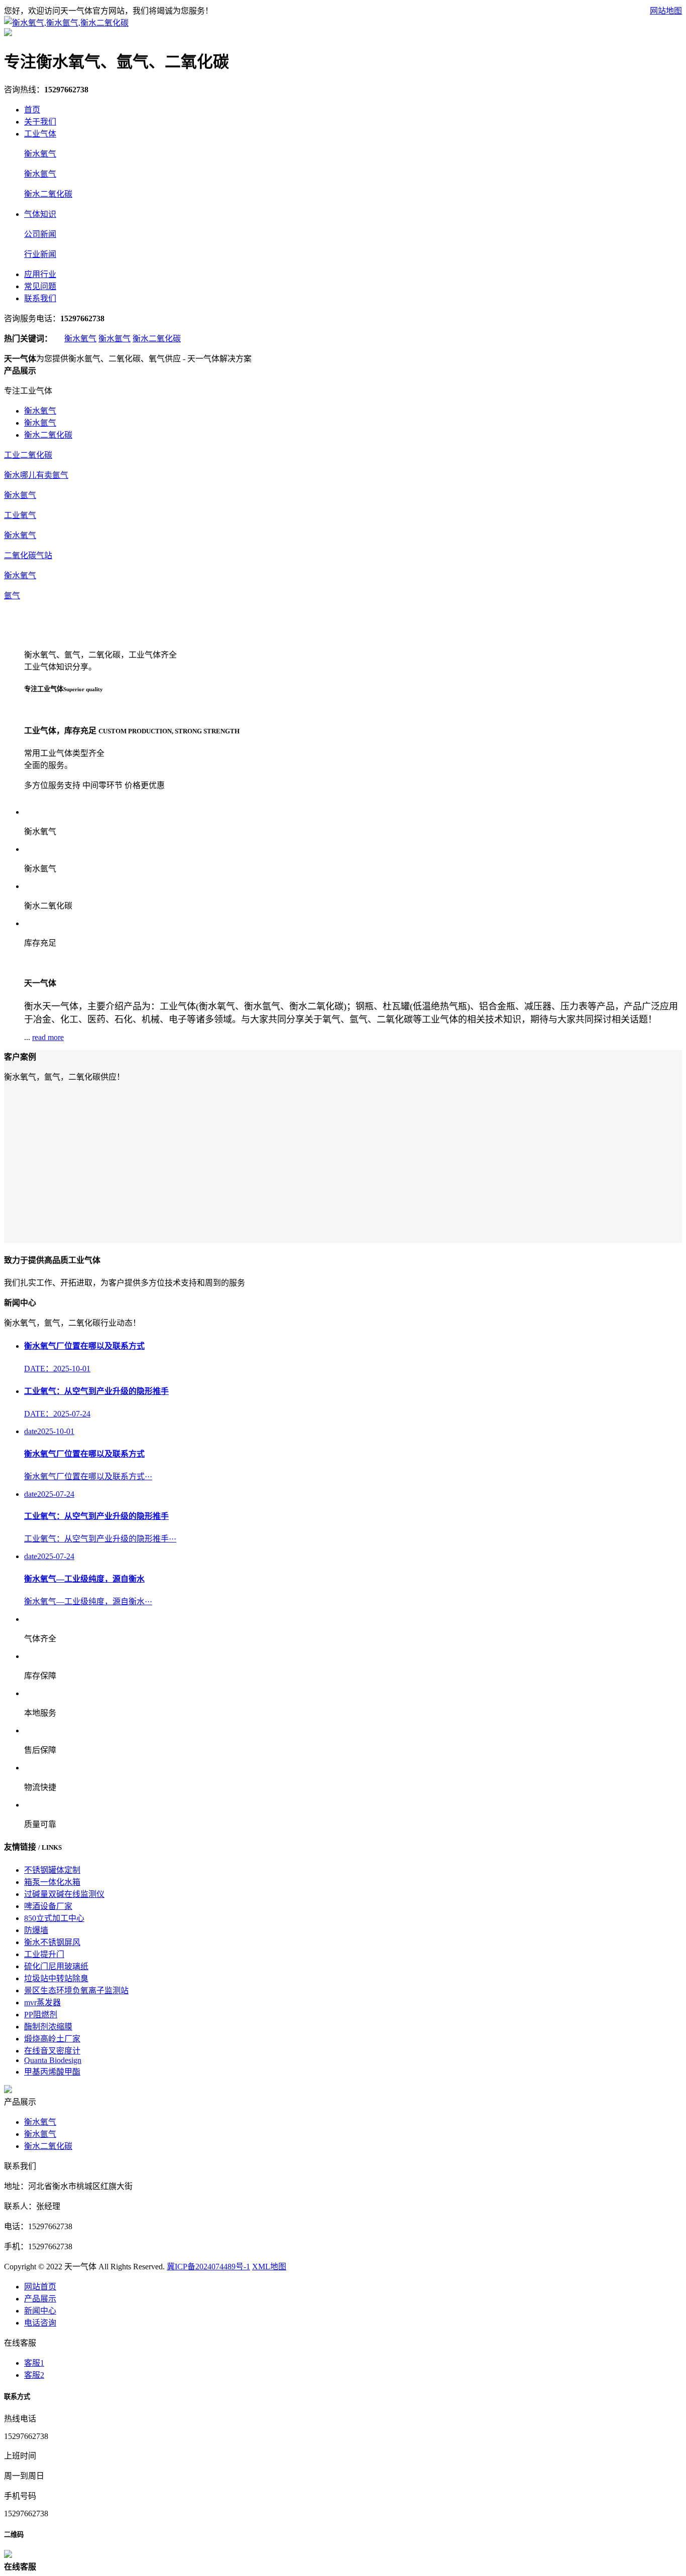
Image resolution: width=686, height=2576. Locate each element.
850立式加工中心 (54, 1918)
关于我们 (40, 122)
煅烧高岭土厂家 (52, 2039)
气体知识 (40, 214)
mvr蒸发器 (42, 2003)
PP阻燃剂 (41, 2015)
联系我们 (40, 298)
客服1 (34, 2363)
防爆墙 (36, 1930)
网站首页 (40, 2287)
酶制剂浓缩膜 (48, 2027)
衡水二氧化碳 (48, 194)
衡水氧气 (40, 154)
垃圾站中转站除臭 (56, 1978)
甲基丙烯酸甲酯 (52, 2072)
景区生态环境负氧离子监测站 (76, 1990)
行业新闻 (40, 254)
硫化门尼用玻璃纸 (56, 1966)
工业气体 (40, 134)
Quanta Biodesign (53, 2060)
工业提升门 (44, 1954)
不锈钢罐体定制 (52, 1870)
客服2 (34, 2375)
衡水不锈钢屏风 (52, 1942)
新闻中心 (40, 2311)
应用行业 (40, 274)
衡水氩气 (40, 174)
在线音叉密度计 (52, 2051)
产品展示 (40, 2299)
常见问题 (40, 286)
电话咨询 (40, 2323)
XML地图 (269, 2267)
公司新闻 (40, 234)
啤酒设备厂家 (48, 1906)
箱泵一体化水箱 (52, 1882)
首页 (32, 110)
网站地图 (666, 11)
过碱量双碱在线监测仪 (64, 1894)
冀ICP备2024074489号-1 (208, 2267)
